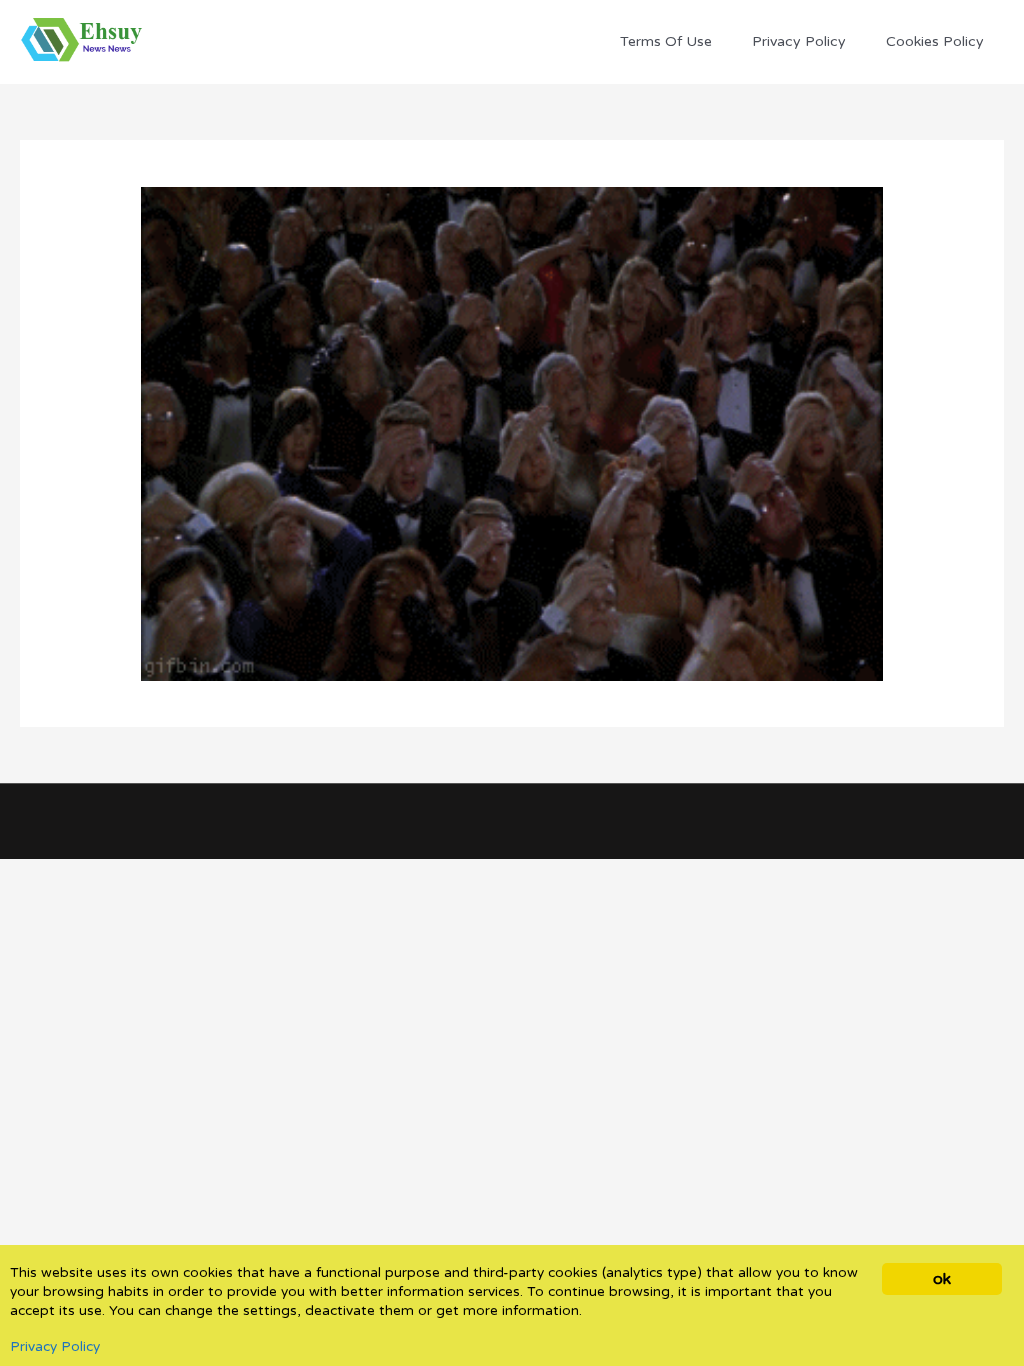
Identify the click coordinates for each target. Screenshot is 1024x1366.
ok (941, 1279)
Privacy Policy (55, 1347)
